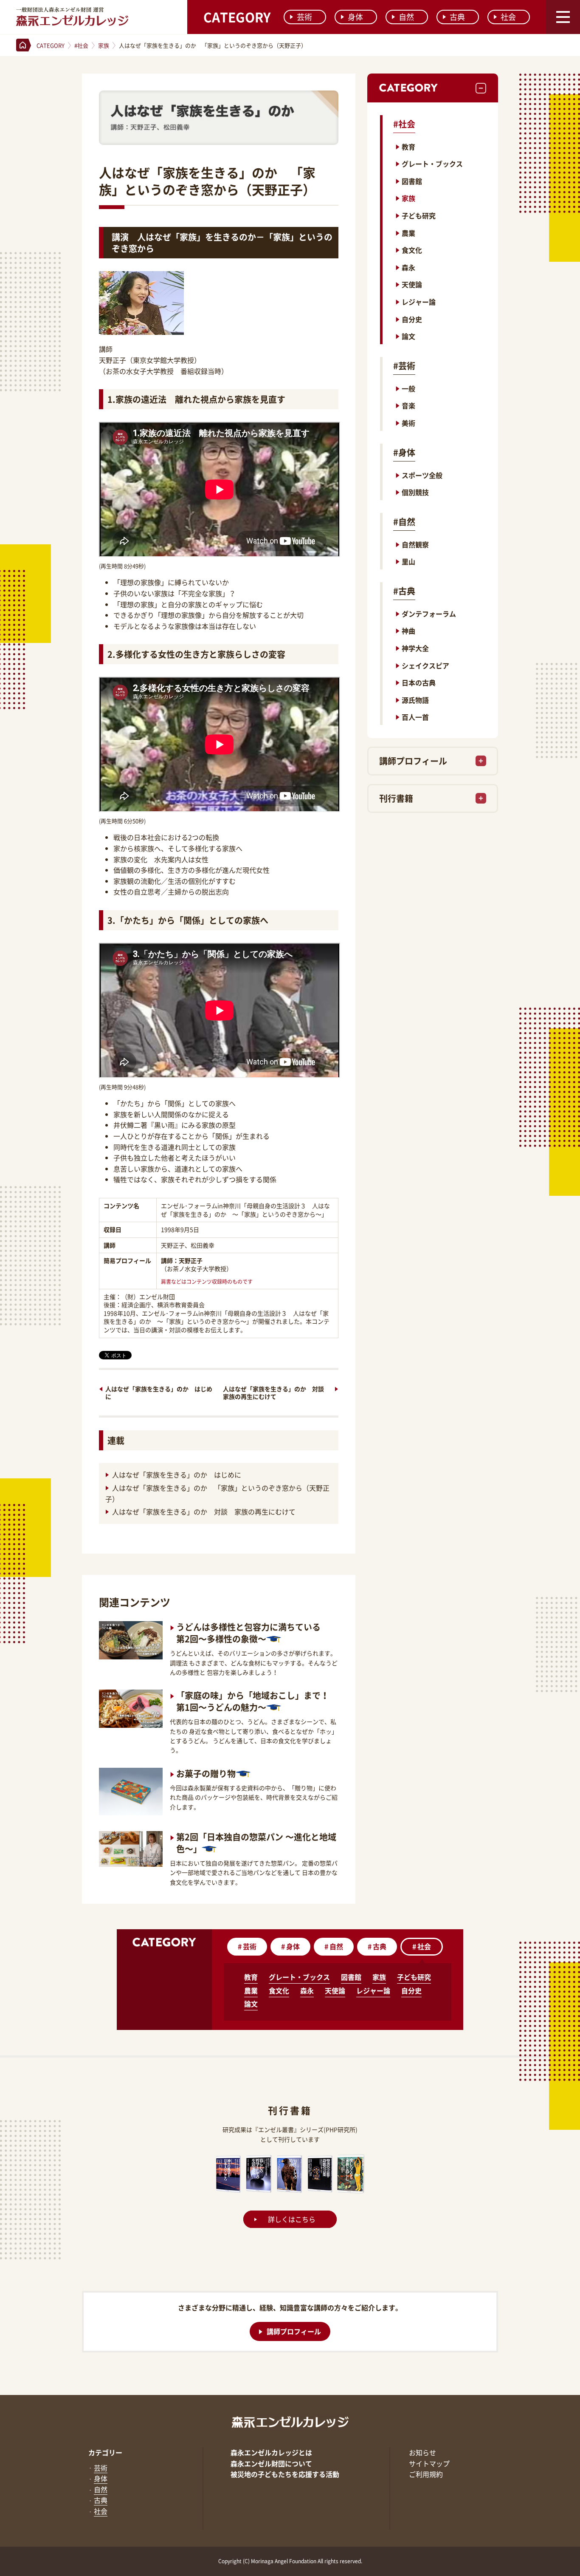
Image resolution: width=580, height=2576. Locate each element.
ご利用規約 (426, 2474)
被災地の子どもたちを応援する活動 (285, 2474)
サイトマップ (429, 2463)
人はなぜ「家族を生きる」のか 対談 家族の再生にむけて (276, 1393)
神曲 (408, 631)
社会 (508, 17)
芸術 (304, 17)
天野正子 (191, 1260)
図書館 (412, 181)
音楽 (408, 405)
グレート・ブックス (432, 164)
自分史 (412, 319)
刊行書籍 (396, 798)
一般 (408, 388)
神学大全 (415, 648)
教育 (408, 147)
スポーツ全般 (422, 475)
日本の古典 (419, 682)
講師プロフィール (413, 761)
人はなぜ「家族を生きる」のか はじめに (159, 1393)
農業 (408, 233)
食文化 (412, 250)
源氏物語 (415, 700)
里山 (408, 561)
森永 (408, 267)
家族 (408, 198)
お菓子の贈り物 (206, 1773)
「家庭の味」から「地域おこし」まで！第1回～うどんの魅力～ (253, 1701)
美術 (408, 423)
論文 (408, 336)
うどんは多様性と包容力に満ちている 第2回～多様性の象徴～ (248, 1633)
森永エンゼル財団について (271, 2463)
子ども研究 (419, 215)
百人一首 (415, 717)
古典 (457, 17)
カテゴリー (105, 2452)
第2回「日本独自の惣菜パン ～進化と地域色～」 (256, 1843)
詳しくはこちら (292, 2219)
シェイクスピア (425, 665)
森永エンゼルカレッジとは (271, 2452)
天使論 (412, 284)
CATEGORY (237, 17)
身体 (355, 17)
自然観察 (415, 544)
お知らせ (422, 2452)
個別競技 (415, 492)
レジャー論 (419, 302)
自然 (406, 17)
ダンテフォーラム (429, 614)
